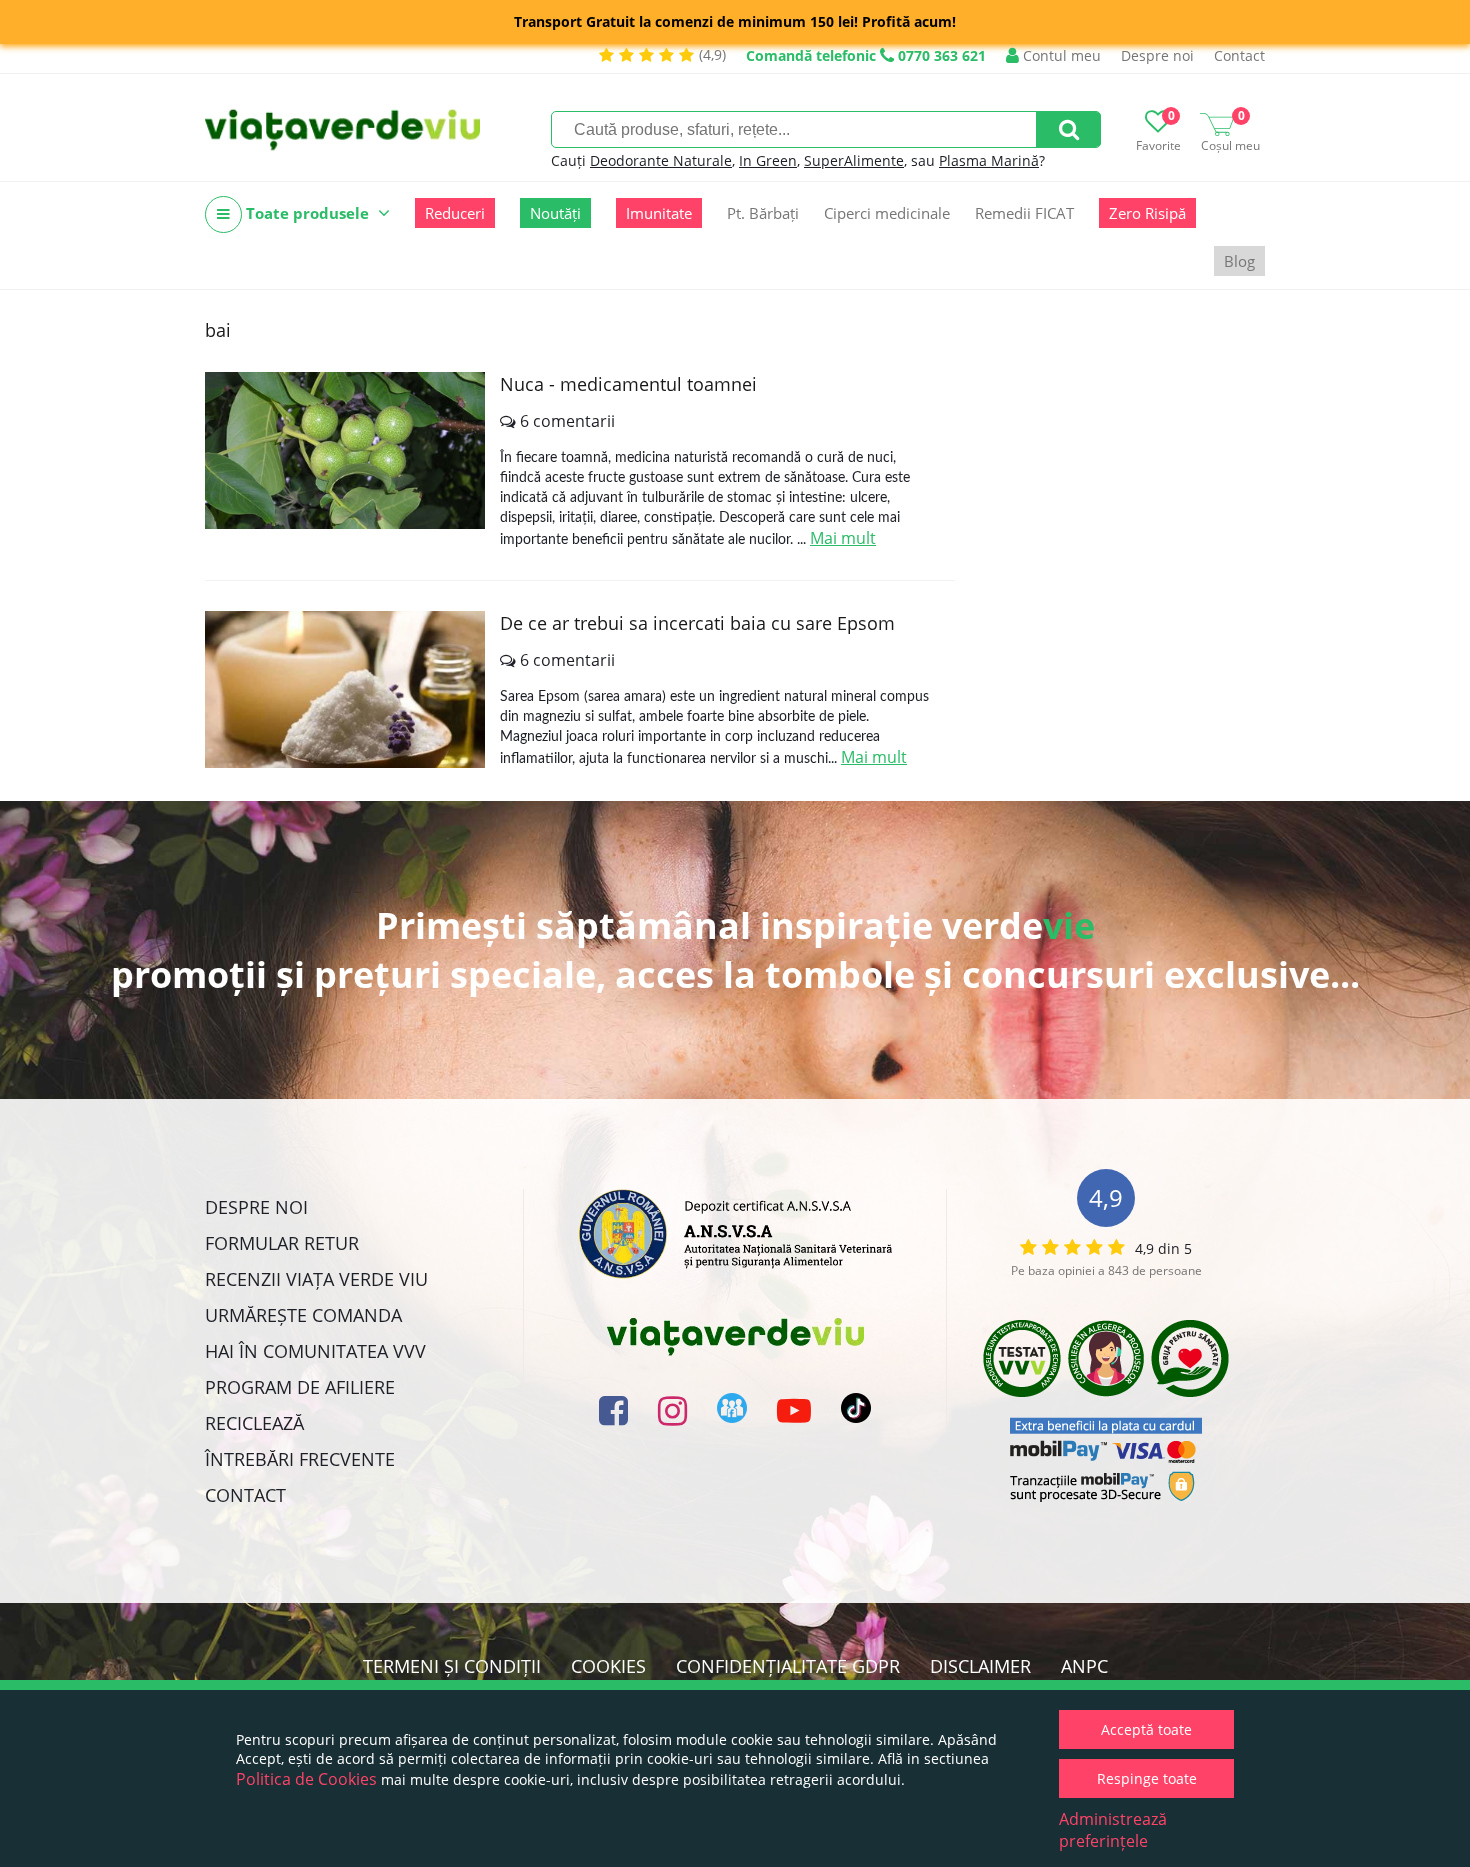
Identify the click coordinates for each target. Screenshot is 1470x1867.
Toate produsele (307, 213)
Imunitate (659, 213)
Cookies (608, 1666)
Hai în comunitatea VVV (315, 1351)
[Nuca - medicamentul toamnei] (345, 450)
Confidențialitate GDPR (788, 1666)
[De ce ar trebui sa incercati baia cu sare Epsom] (345, 689)
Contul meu (1060, 55)
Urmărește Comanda (303, 1315)
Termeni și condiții (452, 1666)
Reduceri (455, 213)
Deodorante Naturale (661, 160)
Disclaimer (980, 1666)
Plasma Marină (989, 160)
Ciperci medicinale (887, 213)
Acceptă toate (1146, 1729)
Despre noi (1157, 55)
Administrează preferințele (1113, 1830)
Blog (1239, 261)
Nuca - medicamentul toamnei (628, 384)
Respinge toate (1147, 1778)
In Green (768, 160)
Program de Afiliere (300, 1387)
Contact (1239, 55)
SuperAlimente (854, 160)
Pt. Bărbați (763, 213)
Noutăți (555, 213)
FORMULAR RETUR (282, 1243)
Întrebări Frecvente (300, 1459)
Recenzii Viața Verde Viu (316, 1279)
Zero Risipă (1147, 213)
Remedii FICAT (1024, 213)
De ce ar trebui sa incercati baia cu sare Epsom (697, 623)
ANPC (1084, 1666)
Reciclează (254, 1423)
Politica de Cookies (306, 1779)
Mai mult (843, 538)
